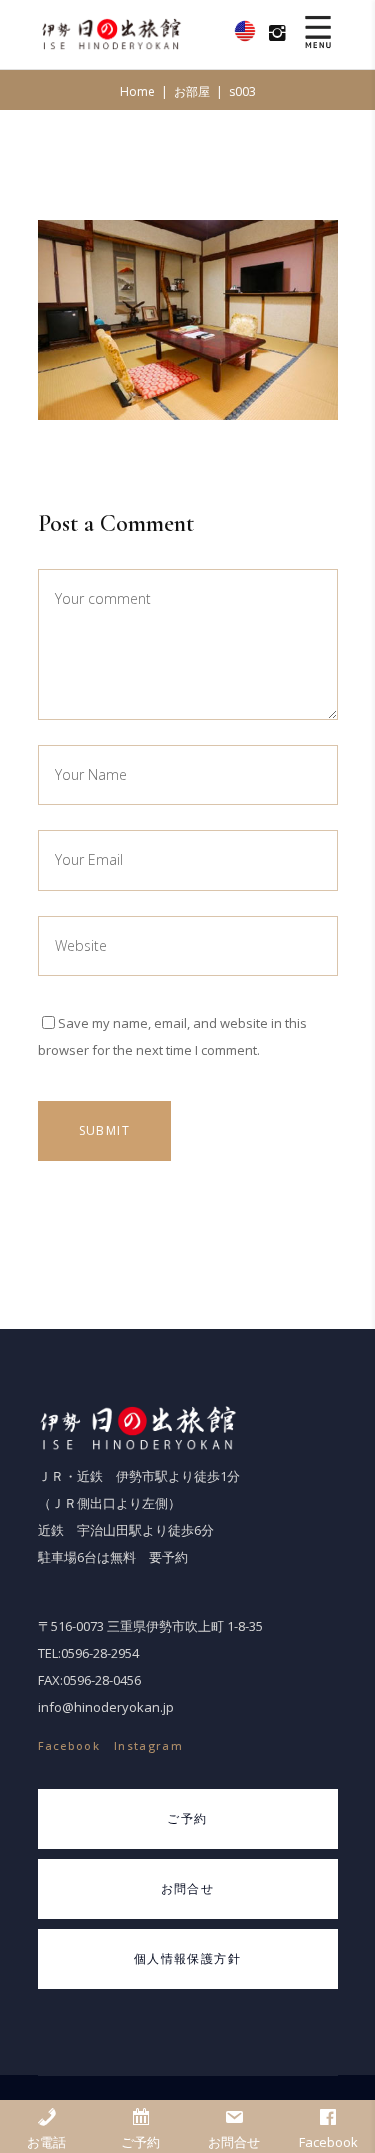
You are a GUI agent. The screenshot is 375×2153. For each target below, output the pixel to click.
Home (137, 91)
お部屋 (192, 91)
